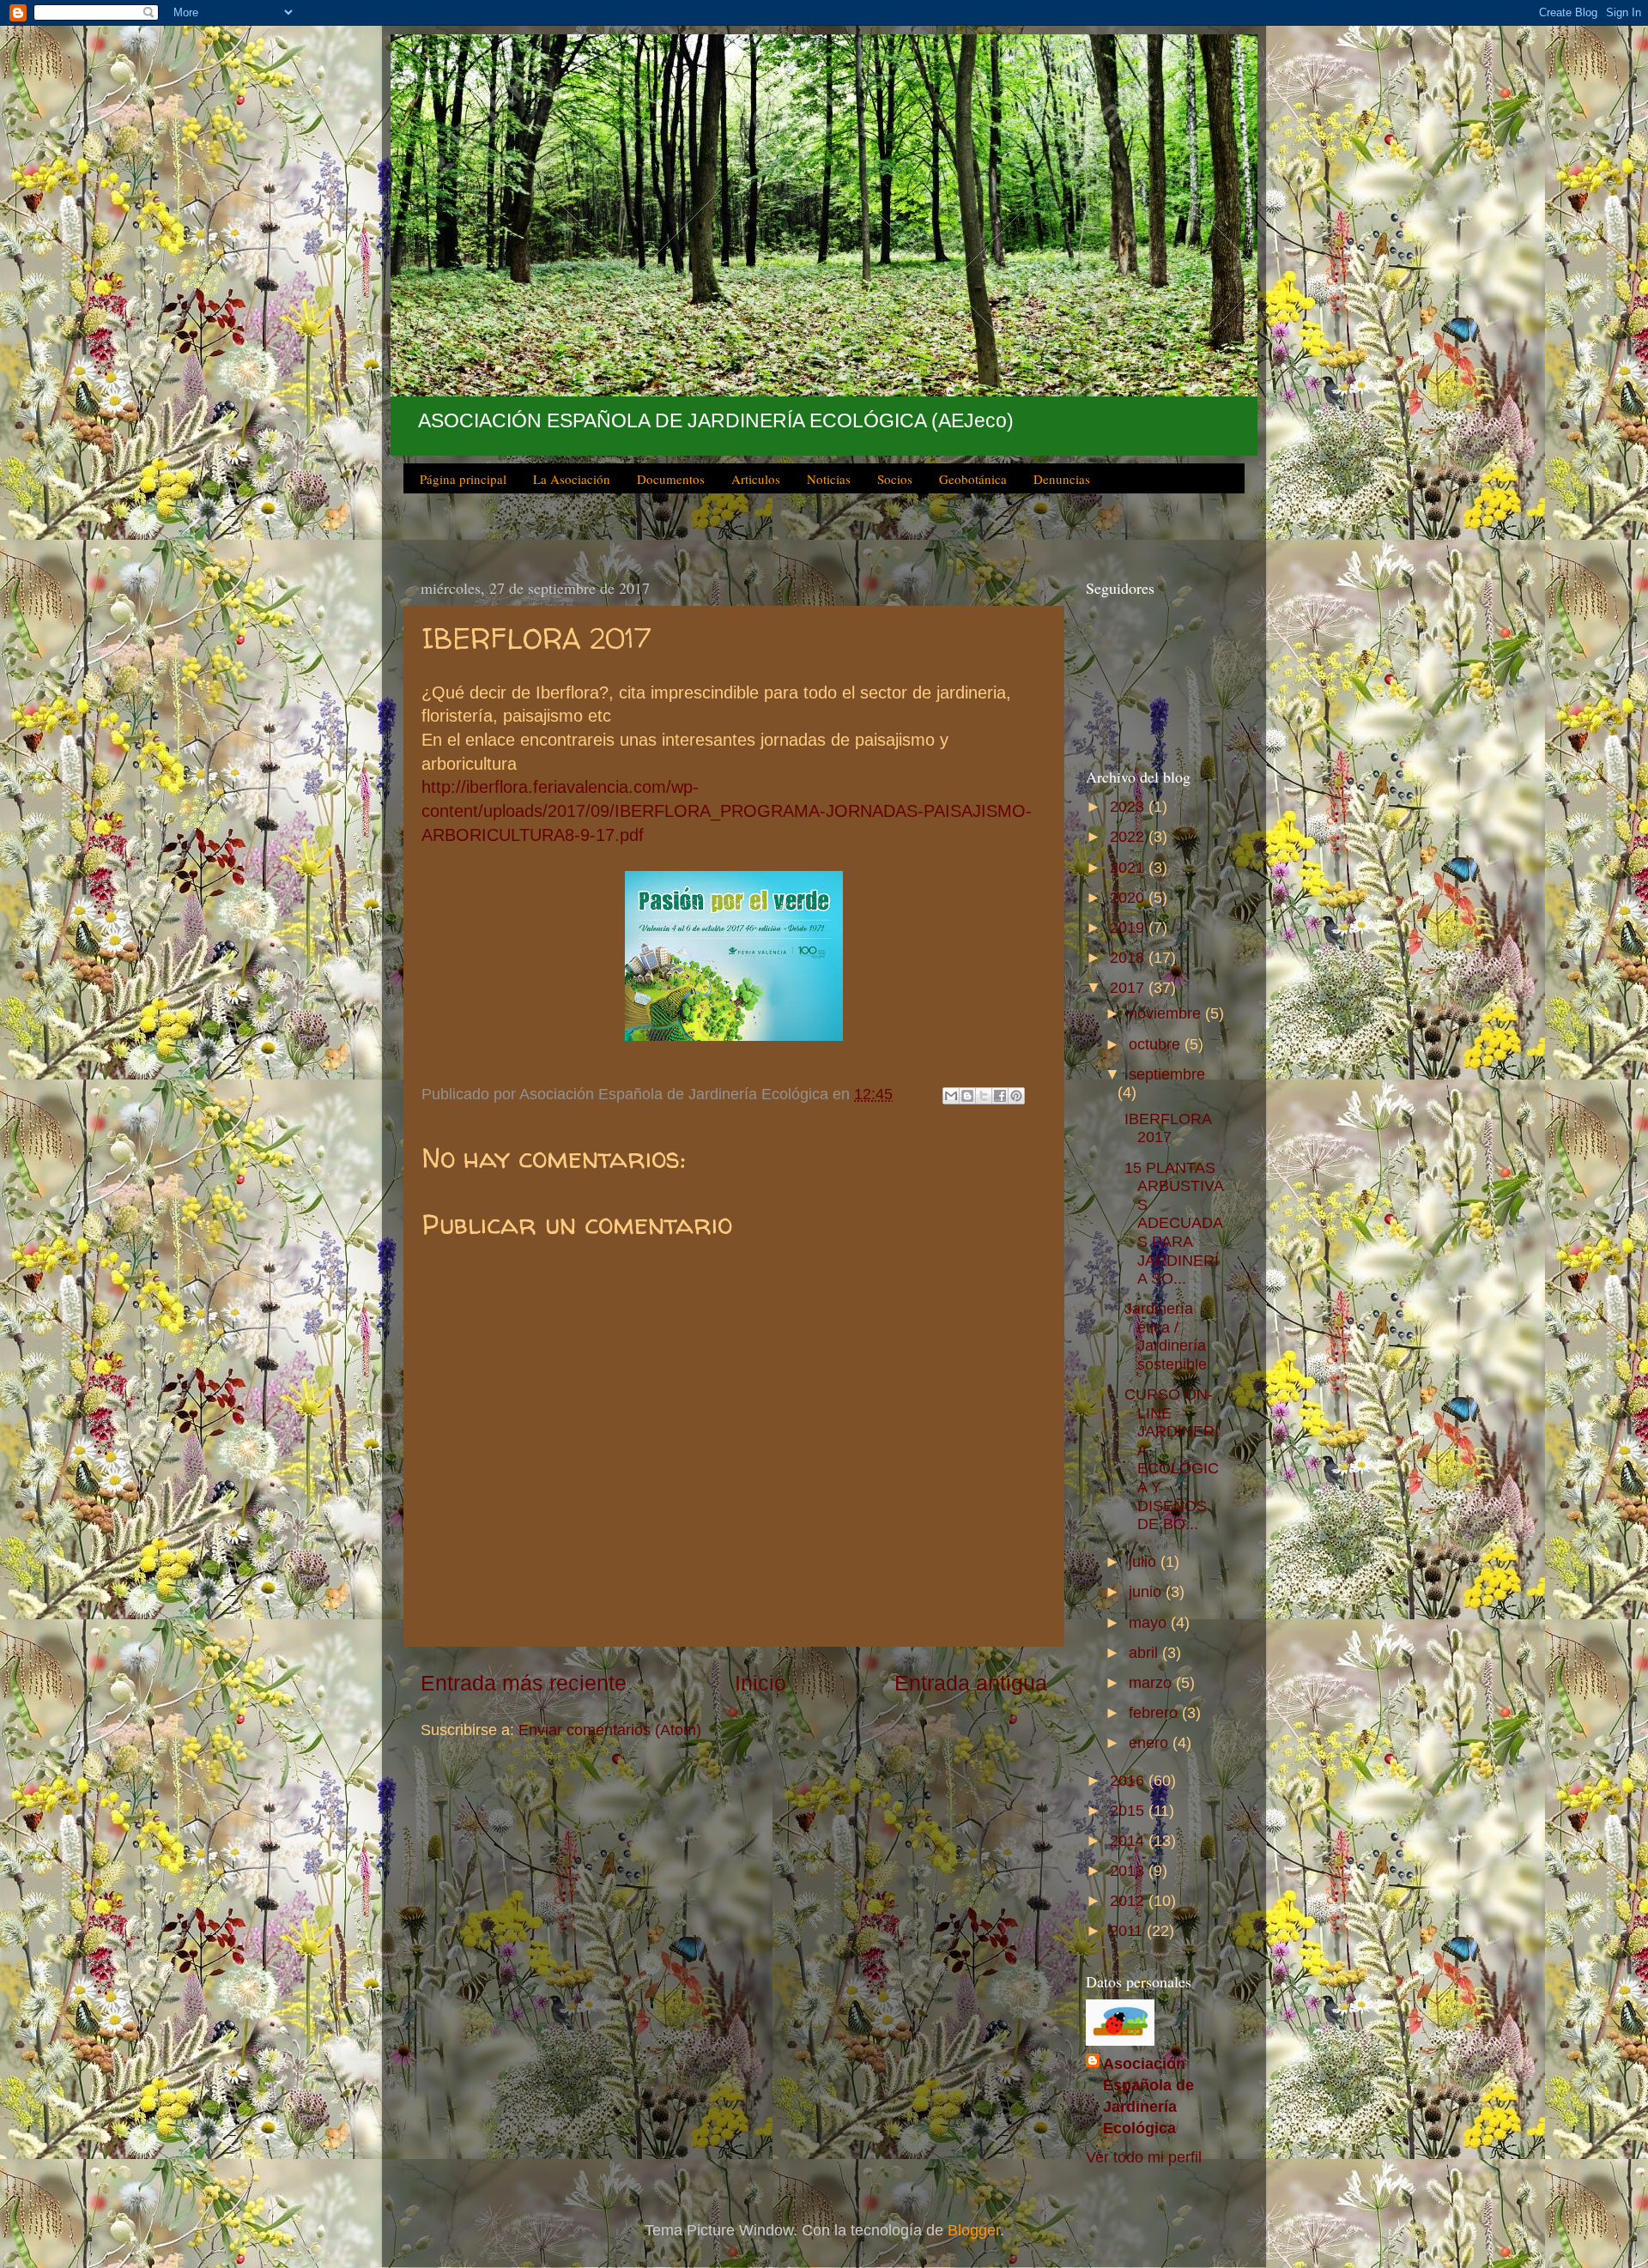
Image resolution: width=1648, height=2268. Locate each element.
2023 (1129, 807)
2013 (1129, 1871)
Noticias (829, 479)
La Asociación (572, 479)
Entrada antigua (971, 1683)
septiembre (1167, 1074)
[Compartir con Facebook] (1000, 1096)
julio (1145, 1562)
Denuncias (1062, 479)
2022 (1129, 837)
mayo (1150, 1623)
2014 (1129, 1841)
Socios (895, 479)
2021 (1129, 868)
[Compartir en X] (984, 1096)
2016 (1129, 1781)
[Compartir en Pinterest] (1016, 1096)
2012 (1129, 1901)
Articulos (756, 479)
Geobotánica (973, 479)
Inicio (760, 1683)
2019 (1129, 928)
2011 (1128, 1931)
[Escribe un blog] (967, 1096)
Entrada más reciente (524, 1683)
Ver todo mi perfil (1144, 2157)
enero (1151, 1743)
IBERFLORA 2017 (1168, 1128)
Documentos (671, 479)
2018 (1129, 958)
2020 (1129, 898)
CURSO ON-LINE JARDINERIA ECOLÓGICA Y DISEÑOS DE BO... (1172, 1459)
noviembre (1167, 1013)
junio (1147, 1592)
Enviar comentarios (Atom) (610, 1730)
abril (1145, 1653)
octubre (1157, 1044)
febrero (1155, 1713)
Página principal (463, 479)
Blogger (974, 2230)
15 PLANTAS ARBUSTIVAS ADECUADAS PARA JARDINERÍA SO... (1174, 1224)
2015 (1129, 1811)
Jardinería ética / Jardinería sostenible (1166, 1337)
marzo (1152, 1683)
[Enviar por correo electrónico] (951, 1096)
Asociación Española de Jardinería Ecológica (1148, 2096)
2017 (1129, 988)
